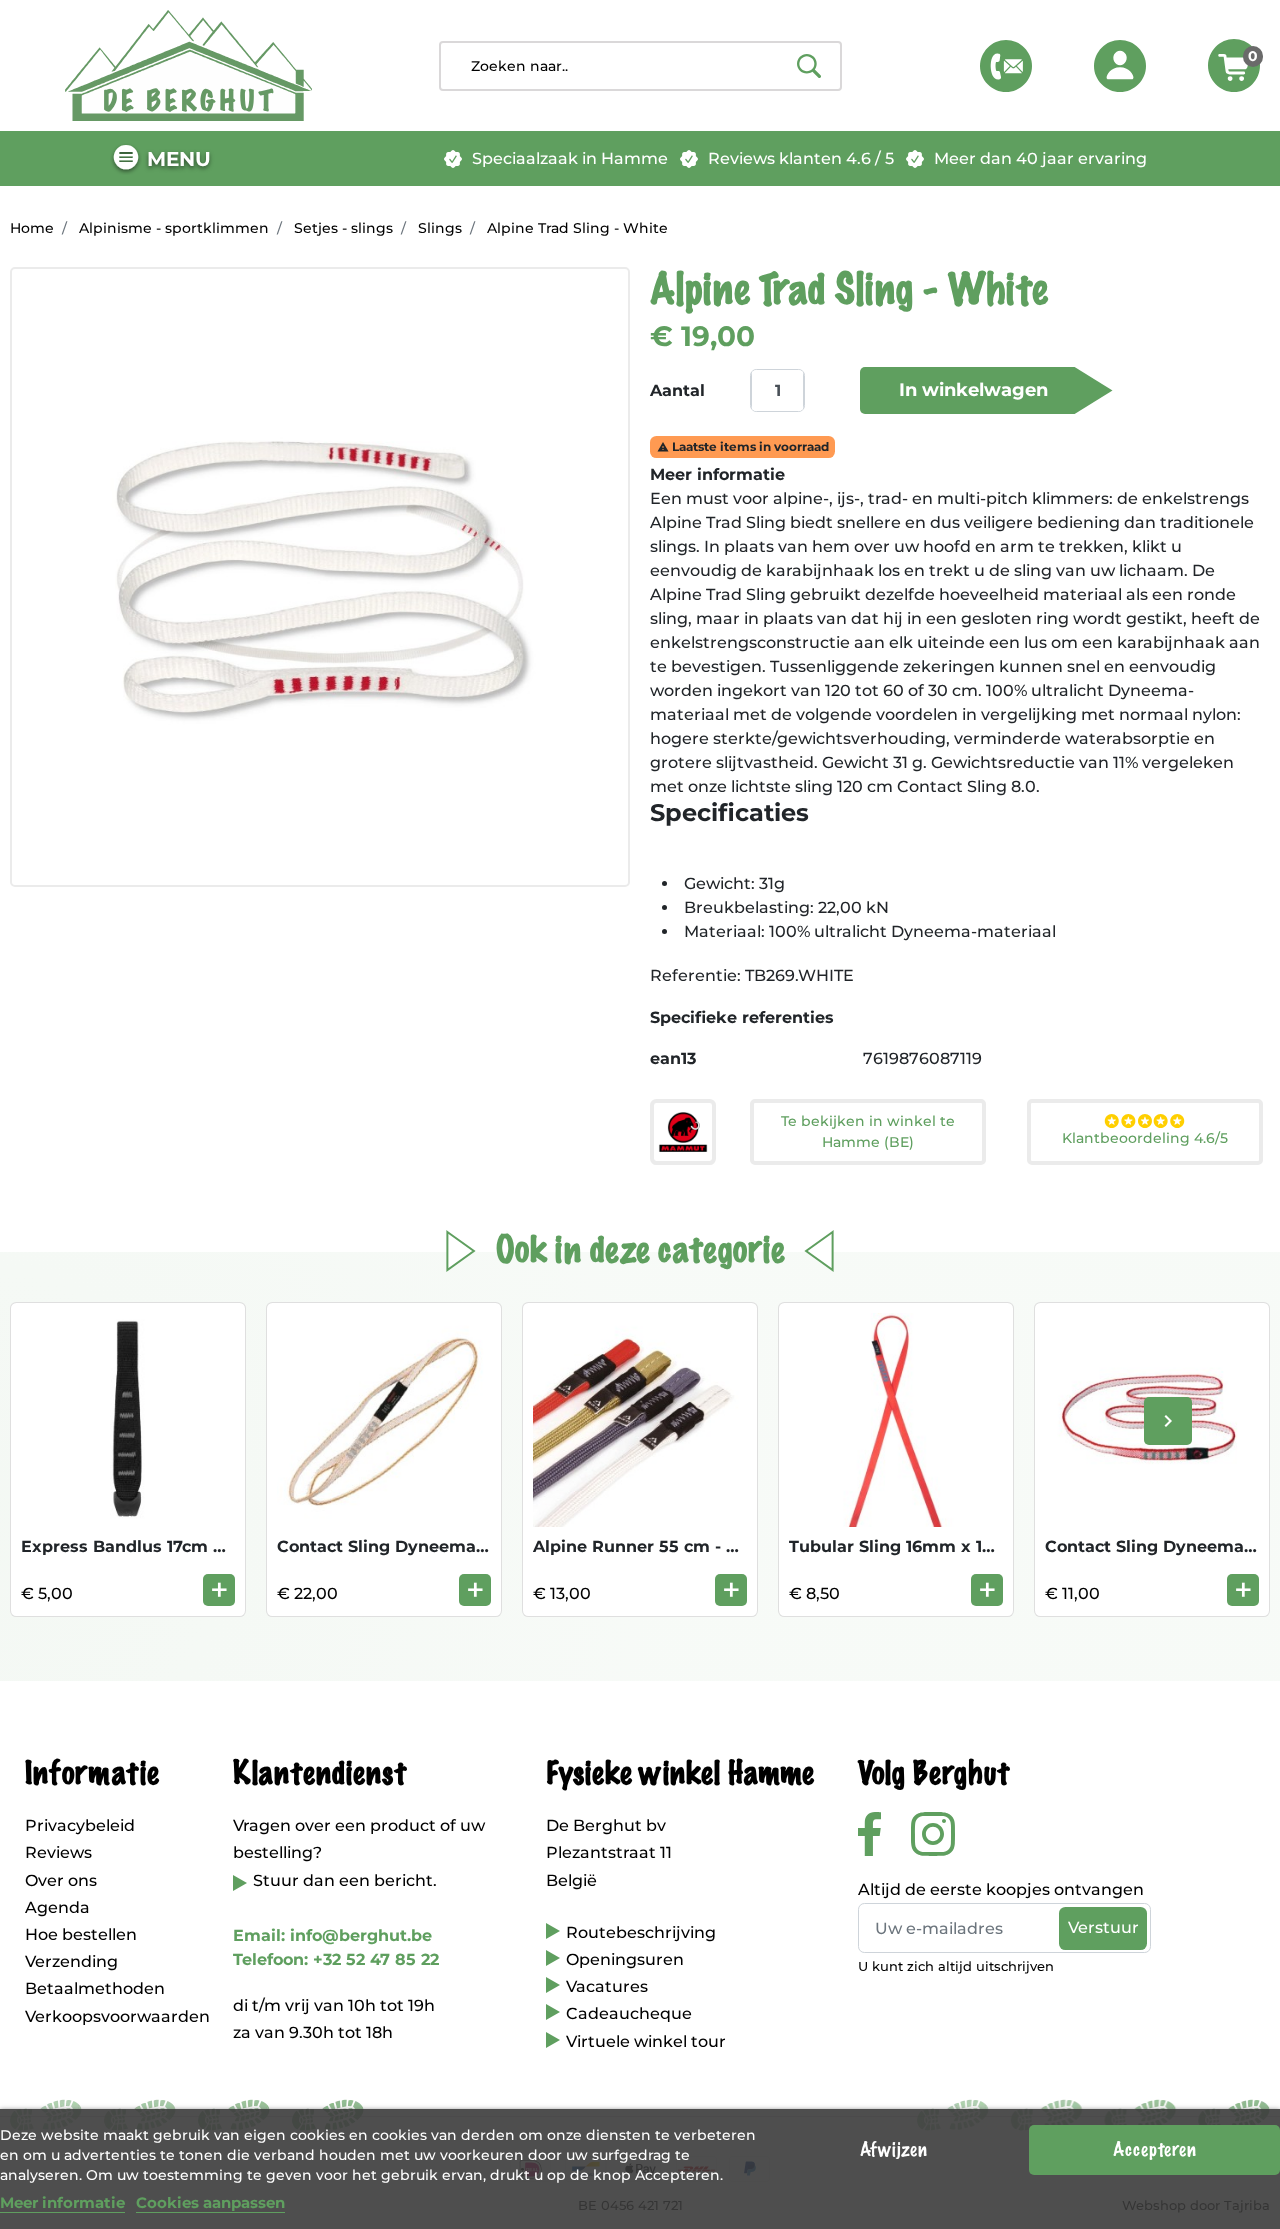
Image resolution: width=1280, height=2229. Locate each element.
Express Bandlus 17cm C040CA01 (160, 1546)
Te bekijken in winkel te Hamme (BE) (868, 1131)
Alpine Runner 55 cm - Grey (649, 1546)
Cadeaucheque (629, 2013)
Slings (440, 228)
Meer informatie (62, 2202)
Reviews (58, 1852)
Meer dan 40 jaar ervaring (1040, 158)
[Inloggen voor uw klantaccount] (1120, 66)
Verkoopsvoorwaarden (117, 2016)
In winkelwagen (973, 390)
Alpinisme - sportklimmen (174, 228)
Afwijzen (893, 2150)
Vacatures (607, 1986)
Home (32, 228)
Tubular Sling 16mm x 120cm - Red (933, 1546)
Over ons (61, 1880)
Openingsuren (625, 1959)
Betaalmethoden (95, 1988)
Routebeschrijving (641, 1932)
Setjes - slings (343, 228)
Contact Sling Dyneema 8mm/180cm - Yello (459, 1546)
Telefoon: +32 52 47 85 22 (336, 1959)
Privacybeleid (80, 1825)
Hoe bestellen (81, 1934)
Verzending (71, 1961)
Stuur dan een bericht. (345, 1880)
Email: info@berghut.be (332, 1935)
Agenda (57, 1907)
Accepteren (1154, 2150)
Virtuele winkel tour (646, 2041)
